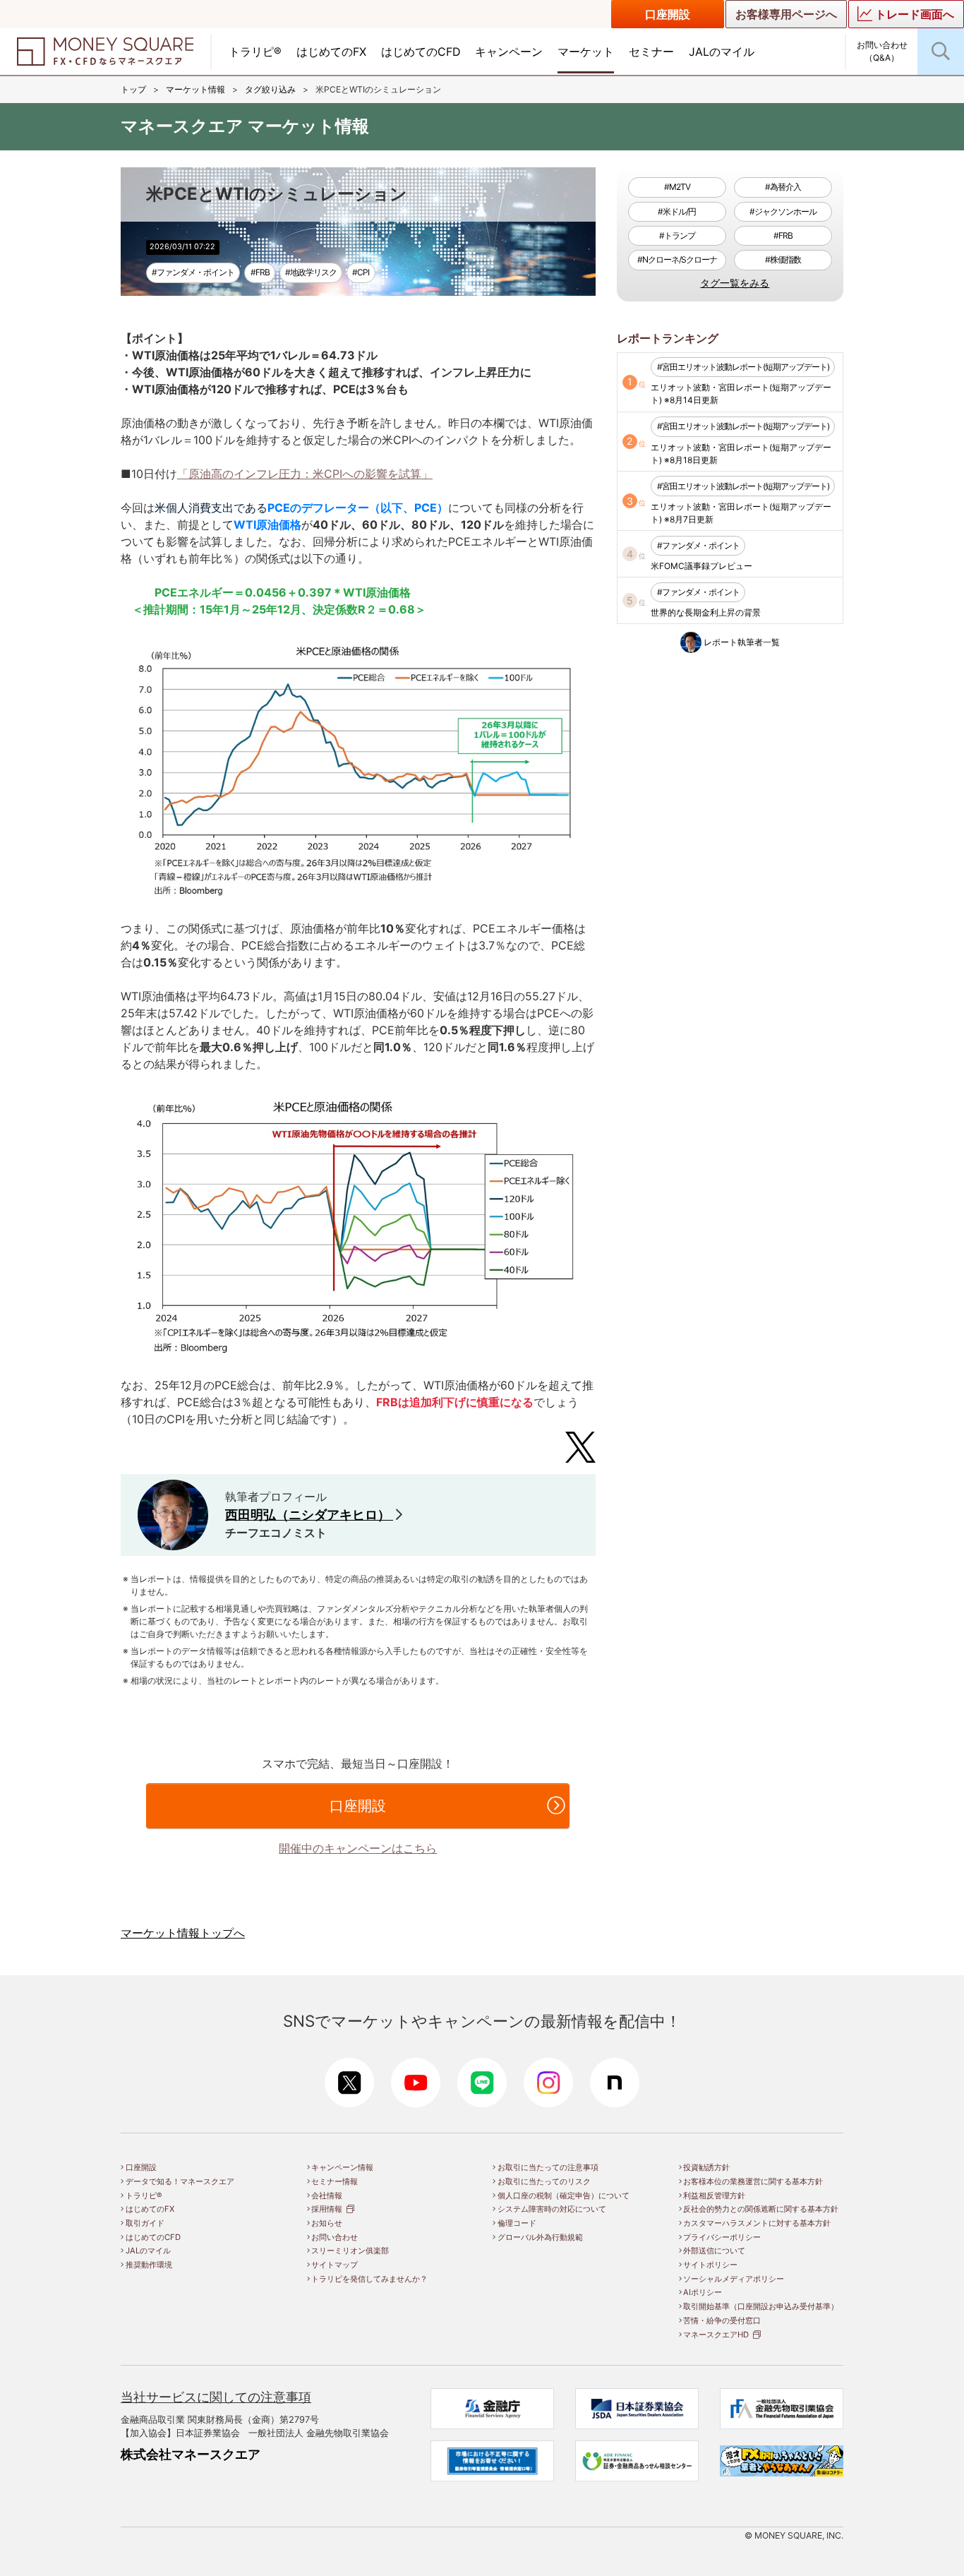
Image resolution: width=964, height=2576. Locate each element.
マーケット (586, 52)
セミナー (651, 52)
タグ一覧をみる (735, 283)
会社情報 (327, 2195)
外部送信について (714, 2251)
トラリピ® (255, 52)
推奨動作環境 (149, 2265)
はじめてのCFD (421, 52)
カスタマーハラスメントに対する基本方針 (757, 2223)
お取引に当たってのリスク (544, 2181)
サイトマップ (335, 2265)
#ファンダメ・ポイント (193, 272)
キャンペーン (509, 52)
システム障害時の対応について (552, 2209)
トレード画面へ (915, 14)
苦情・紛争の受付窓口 (722, 2320)
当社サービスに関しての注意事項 (216, 2397)
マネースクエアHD (716, 2335)
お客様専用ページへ (786, 14)
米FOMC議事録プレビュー (701, 566)
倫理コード (517, 2223)
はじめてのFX (331, 52)
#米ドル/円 (677, 211)
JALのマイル (722, 52)
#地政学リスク (311, 272)
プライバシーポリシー (722, 2237)
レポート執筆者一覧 (742, 642)
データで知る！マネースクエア (180, 2181)
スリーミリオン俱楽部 (350, 2251)
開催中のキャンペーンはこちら (358, 1848)
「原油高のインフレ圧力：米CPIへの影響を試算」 (305, 474)
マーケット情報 (195, 89)
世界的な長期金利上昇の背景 (706, 612)
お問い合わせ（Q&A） (882, 51)
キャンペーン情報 (342, 2167)
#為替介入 (783, 187)
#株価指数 (783, 259)
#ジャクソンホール (783, 211)
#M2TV (677, 187)
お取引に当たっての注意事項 (548, 2167)
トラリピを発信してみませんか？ (369, 2279)
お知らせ (327, 2223)
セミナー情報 (335, 2181)
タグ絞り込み (270, 89)
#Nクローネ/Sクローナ (677, 259)
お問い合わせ (335, 2237)
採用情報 (327, 2209)
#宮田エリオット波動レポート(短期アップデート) (743, 367)
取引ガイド (145, 2223)
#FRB (260, 272)
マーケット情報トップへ (183, 1933)
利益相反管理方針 (714, 2195)
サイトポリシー (710, 2265)
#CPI (361, 272)
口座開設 (668, 14)
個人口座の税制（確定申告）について (564, 2195)
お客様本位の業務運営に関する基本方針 (753, 2181)
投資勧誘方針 (706, 2167)
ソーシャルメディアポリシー (734, 2279)
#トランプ (677, 235)
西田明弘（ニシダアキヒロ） (309, 1515)
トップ (133, 89)
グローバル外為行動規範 (540, 2237)
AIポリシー (703, 2292)
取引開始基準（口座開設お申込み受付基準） (761, 2306)
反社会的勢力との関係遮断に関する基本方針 (761, 2209)
